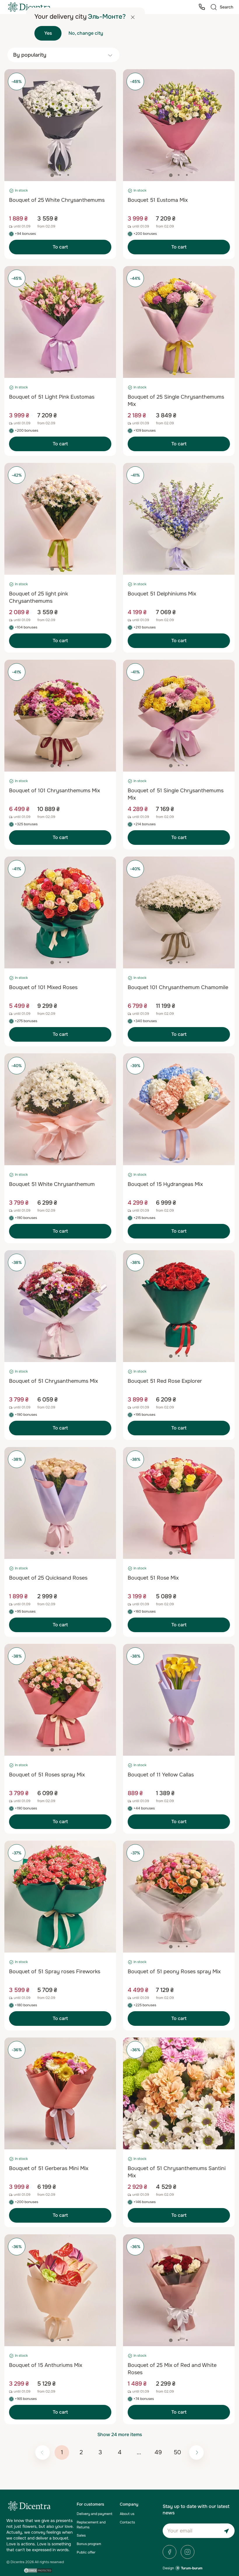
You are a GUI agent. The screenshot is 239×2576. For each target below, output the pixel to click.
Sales (81, 2535)
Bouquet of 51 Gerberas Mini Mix (49, 2168)
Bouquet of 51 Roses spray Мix (47, 1775)
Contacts (127, 2522)
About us (127, 2514)
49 (158, 2452)
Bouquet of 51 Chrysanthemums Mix (53, 1381)
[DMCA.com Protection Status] (38, 2570)
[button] (52, 175)
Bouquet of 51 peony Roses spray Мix (174, 1971)
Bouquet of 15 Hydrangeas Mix (165, 1184)
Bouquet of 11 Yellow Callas (161, 1775)
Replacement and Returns (91, 2525)
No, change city (86, 33)
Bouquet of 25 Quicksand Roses (48, 1578)
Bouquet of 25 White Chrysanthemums (57, 200)
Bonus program (89, 2544)
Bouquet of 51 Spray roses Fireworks (55, 1971)
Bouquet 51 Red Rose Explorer (165, 1381)
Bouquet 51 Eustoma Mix (158, 200)
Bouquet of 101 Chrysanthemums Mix (55, 791)
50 (177, 2452)
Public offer (86, 2552)
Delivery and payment (94, 2514)
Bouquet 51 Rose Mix (153, 1578)
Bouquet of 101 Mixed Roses (43, 987)
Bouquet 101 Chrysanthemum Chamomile (178, 987)
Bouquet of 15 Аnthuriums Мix (46, 2365)
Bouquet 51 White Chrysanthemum (52, 1184)
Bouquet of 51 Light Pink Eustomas (52, 397)
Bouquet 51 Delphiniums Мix (162, 594)
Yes (48, 33)
